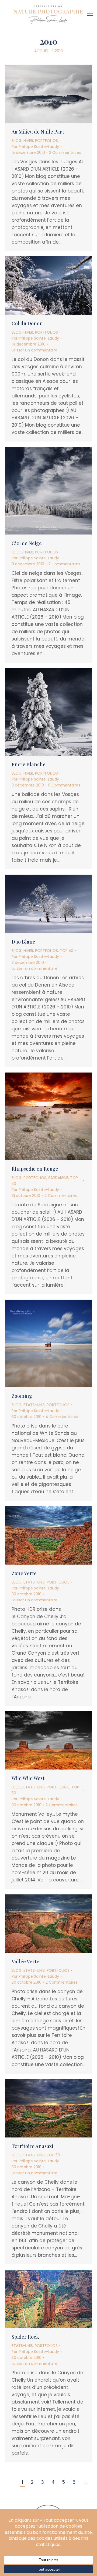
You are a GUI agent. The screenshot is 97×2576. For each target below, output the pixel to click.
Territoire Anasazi (32, 2146)
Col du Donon (27, 323)
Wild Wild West (28, 1778)
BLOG (17, 141)
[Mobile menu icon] (92, 12)
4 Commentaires (60, 1196)
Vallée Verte (25, 1961)
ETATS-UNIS (34, 1405)
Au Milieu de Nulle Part (38, 132)
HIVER (28, 141)
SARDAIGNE (58, 1178)
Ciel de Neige (27, 543)
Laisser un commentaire (34, 350)
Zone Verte (24, 1573)
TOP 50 (67, 951)
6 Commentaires (64, 785)
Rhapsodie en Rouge (35, 1169)
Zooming (22, 1396)
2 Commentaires (65, 152)
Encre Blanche (29, 764)
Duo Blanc (23, 942)
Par (35, 147)
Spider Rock (25, 2337)
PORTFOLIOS (46, 141)
